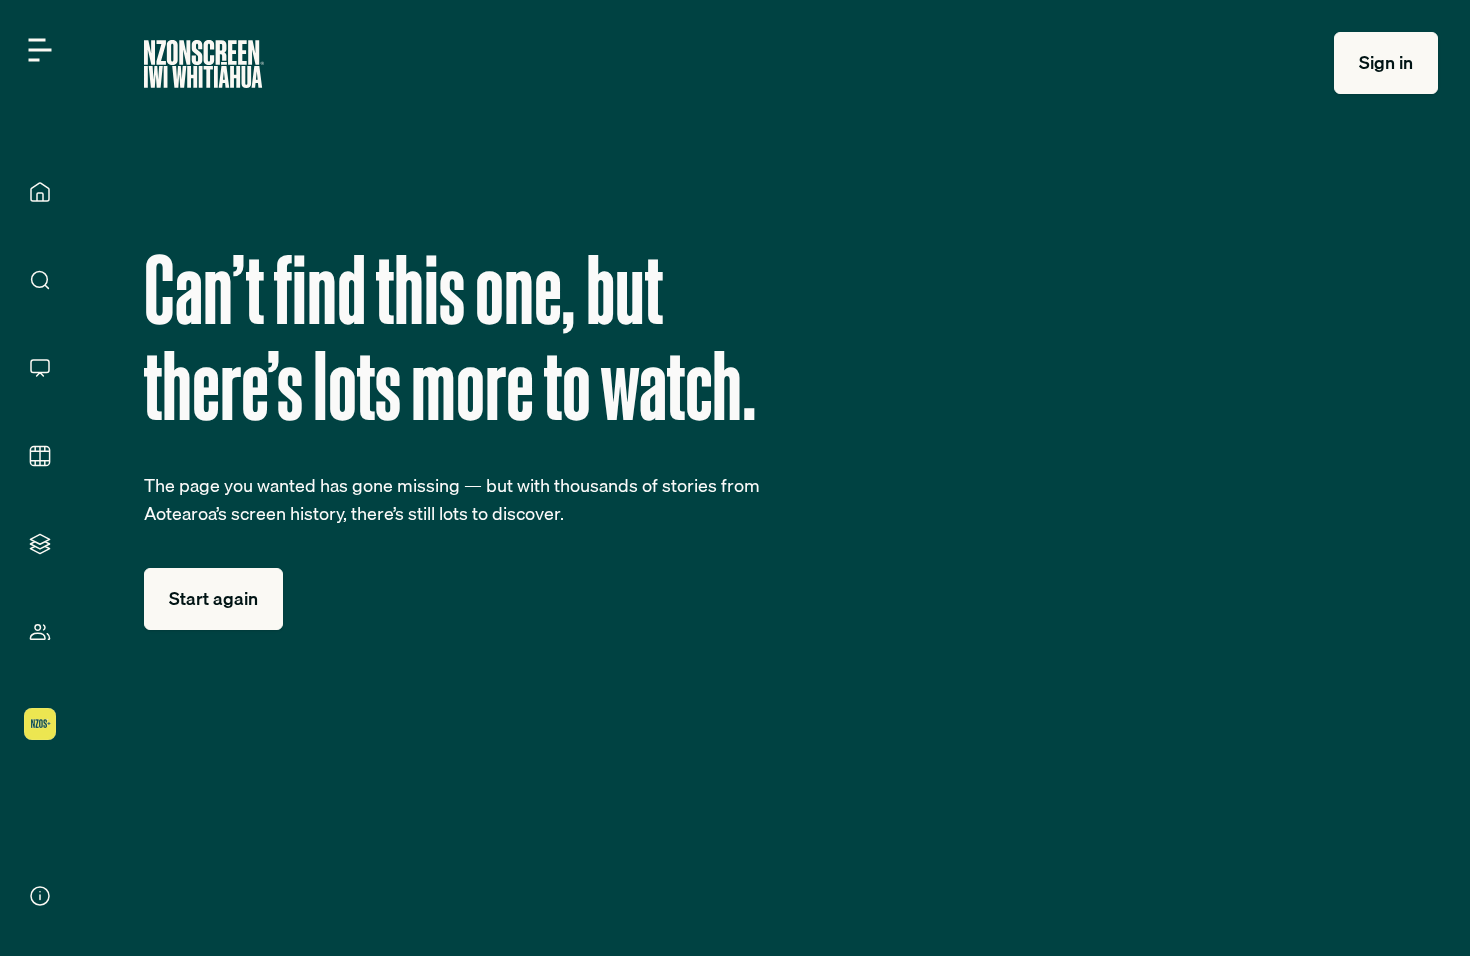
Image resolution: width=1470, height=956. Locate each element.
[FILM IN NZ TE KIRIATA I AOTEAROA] (40, 456)
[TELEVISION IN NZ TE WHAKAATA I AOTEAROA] (40, 368)
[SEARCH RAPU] (40, 280)
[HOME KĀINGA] (40, 192)
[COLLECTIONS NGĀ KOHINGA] (40, 544)
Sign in (1386, 62)
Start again (213, 598)
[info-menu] (40, 896)
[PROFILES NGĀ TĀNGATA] (40, 632)
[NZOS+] (40, 724)
